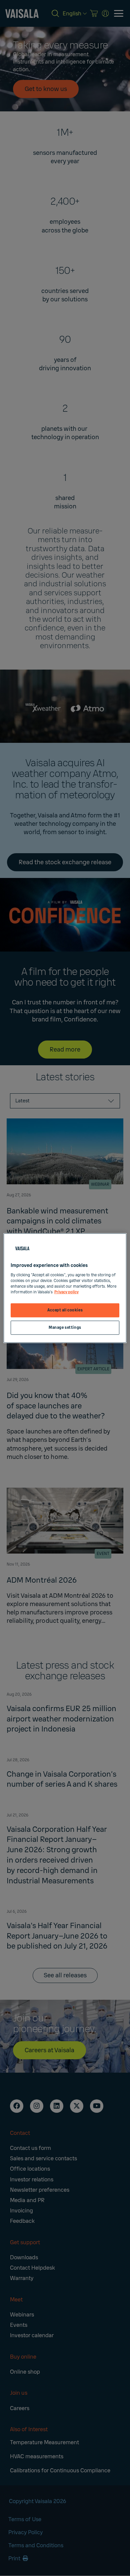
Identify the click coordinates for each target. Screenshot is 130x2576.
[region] (65, 1288)
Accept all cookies (65, 1310)
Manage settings (65, 1327)
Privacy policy (66, 1292)
